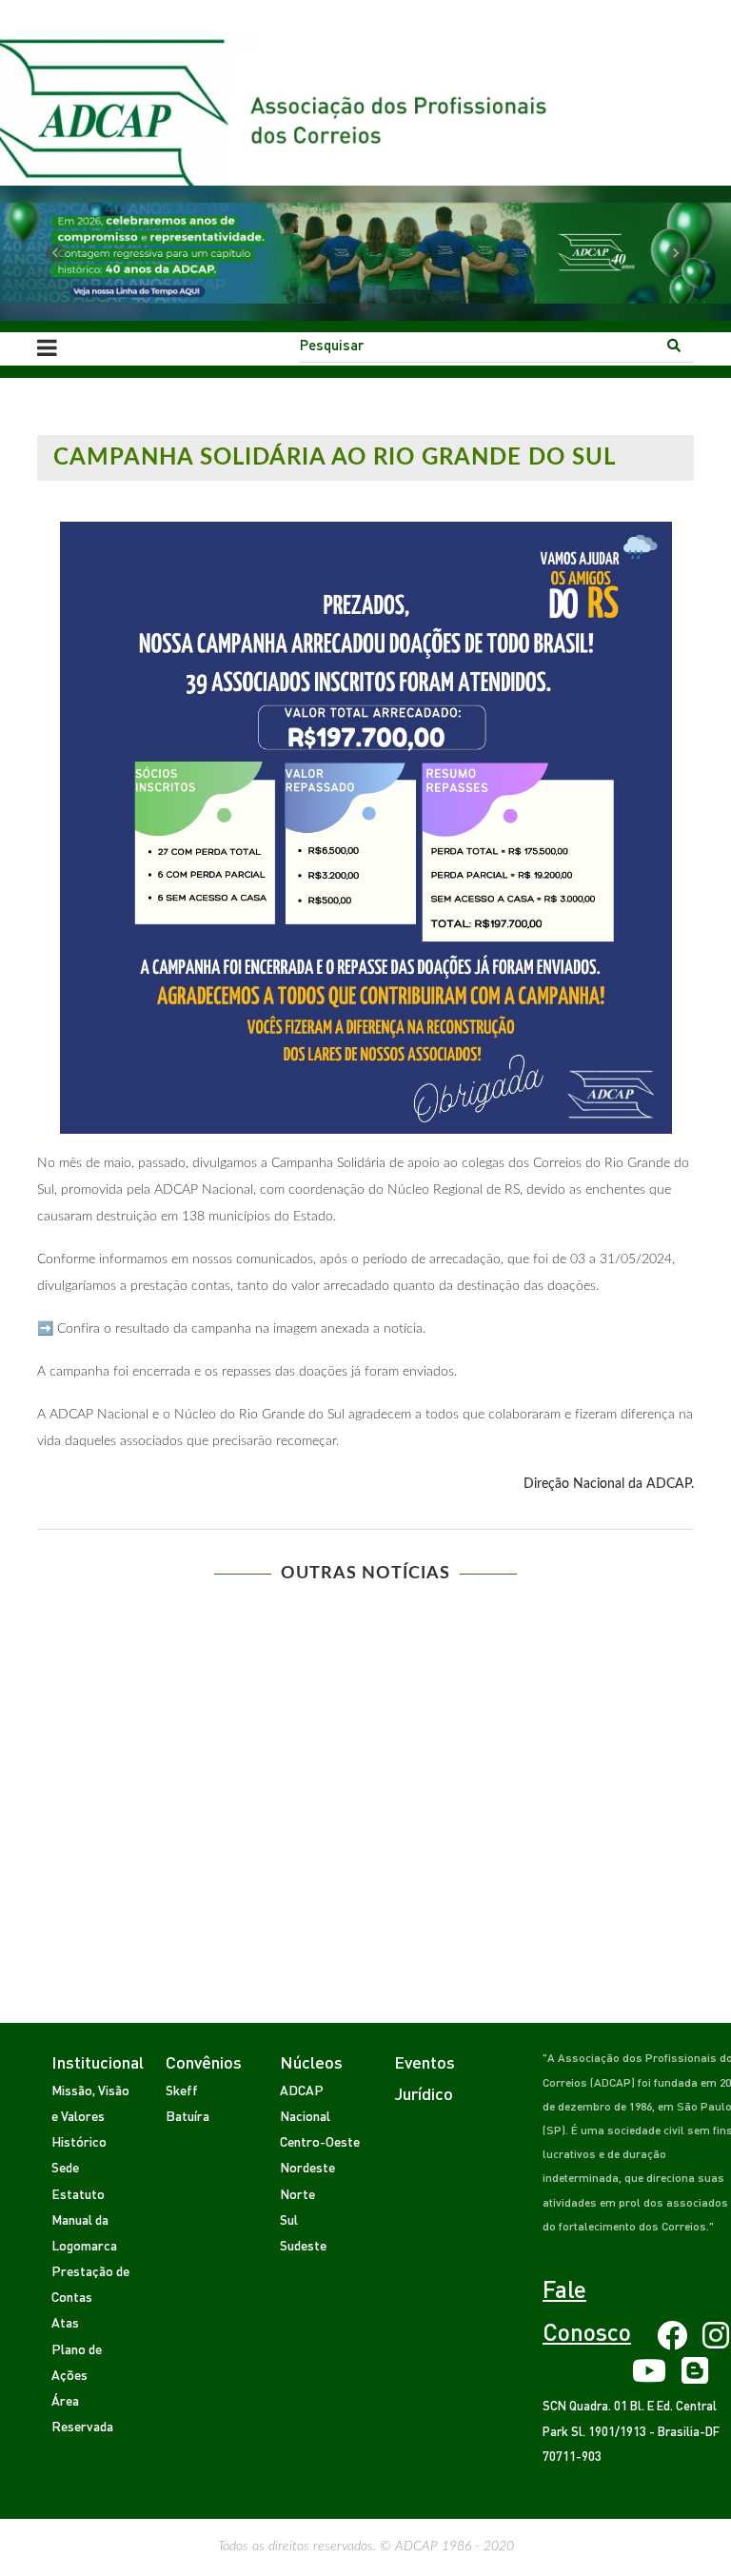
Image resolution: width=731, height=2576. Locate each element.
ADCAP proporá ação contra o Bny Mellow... (365, 1668)
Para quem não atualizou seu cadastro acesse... (365, 1714)
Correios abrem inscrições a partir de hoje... (365, 1622)
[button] (55, 253)
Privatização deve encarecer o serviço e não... (366, 1849)
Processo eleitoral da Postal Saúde (366, 1804)
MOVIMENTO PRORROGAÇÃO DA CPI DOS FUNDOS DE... (365, 1758)
